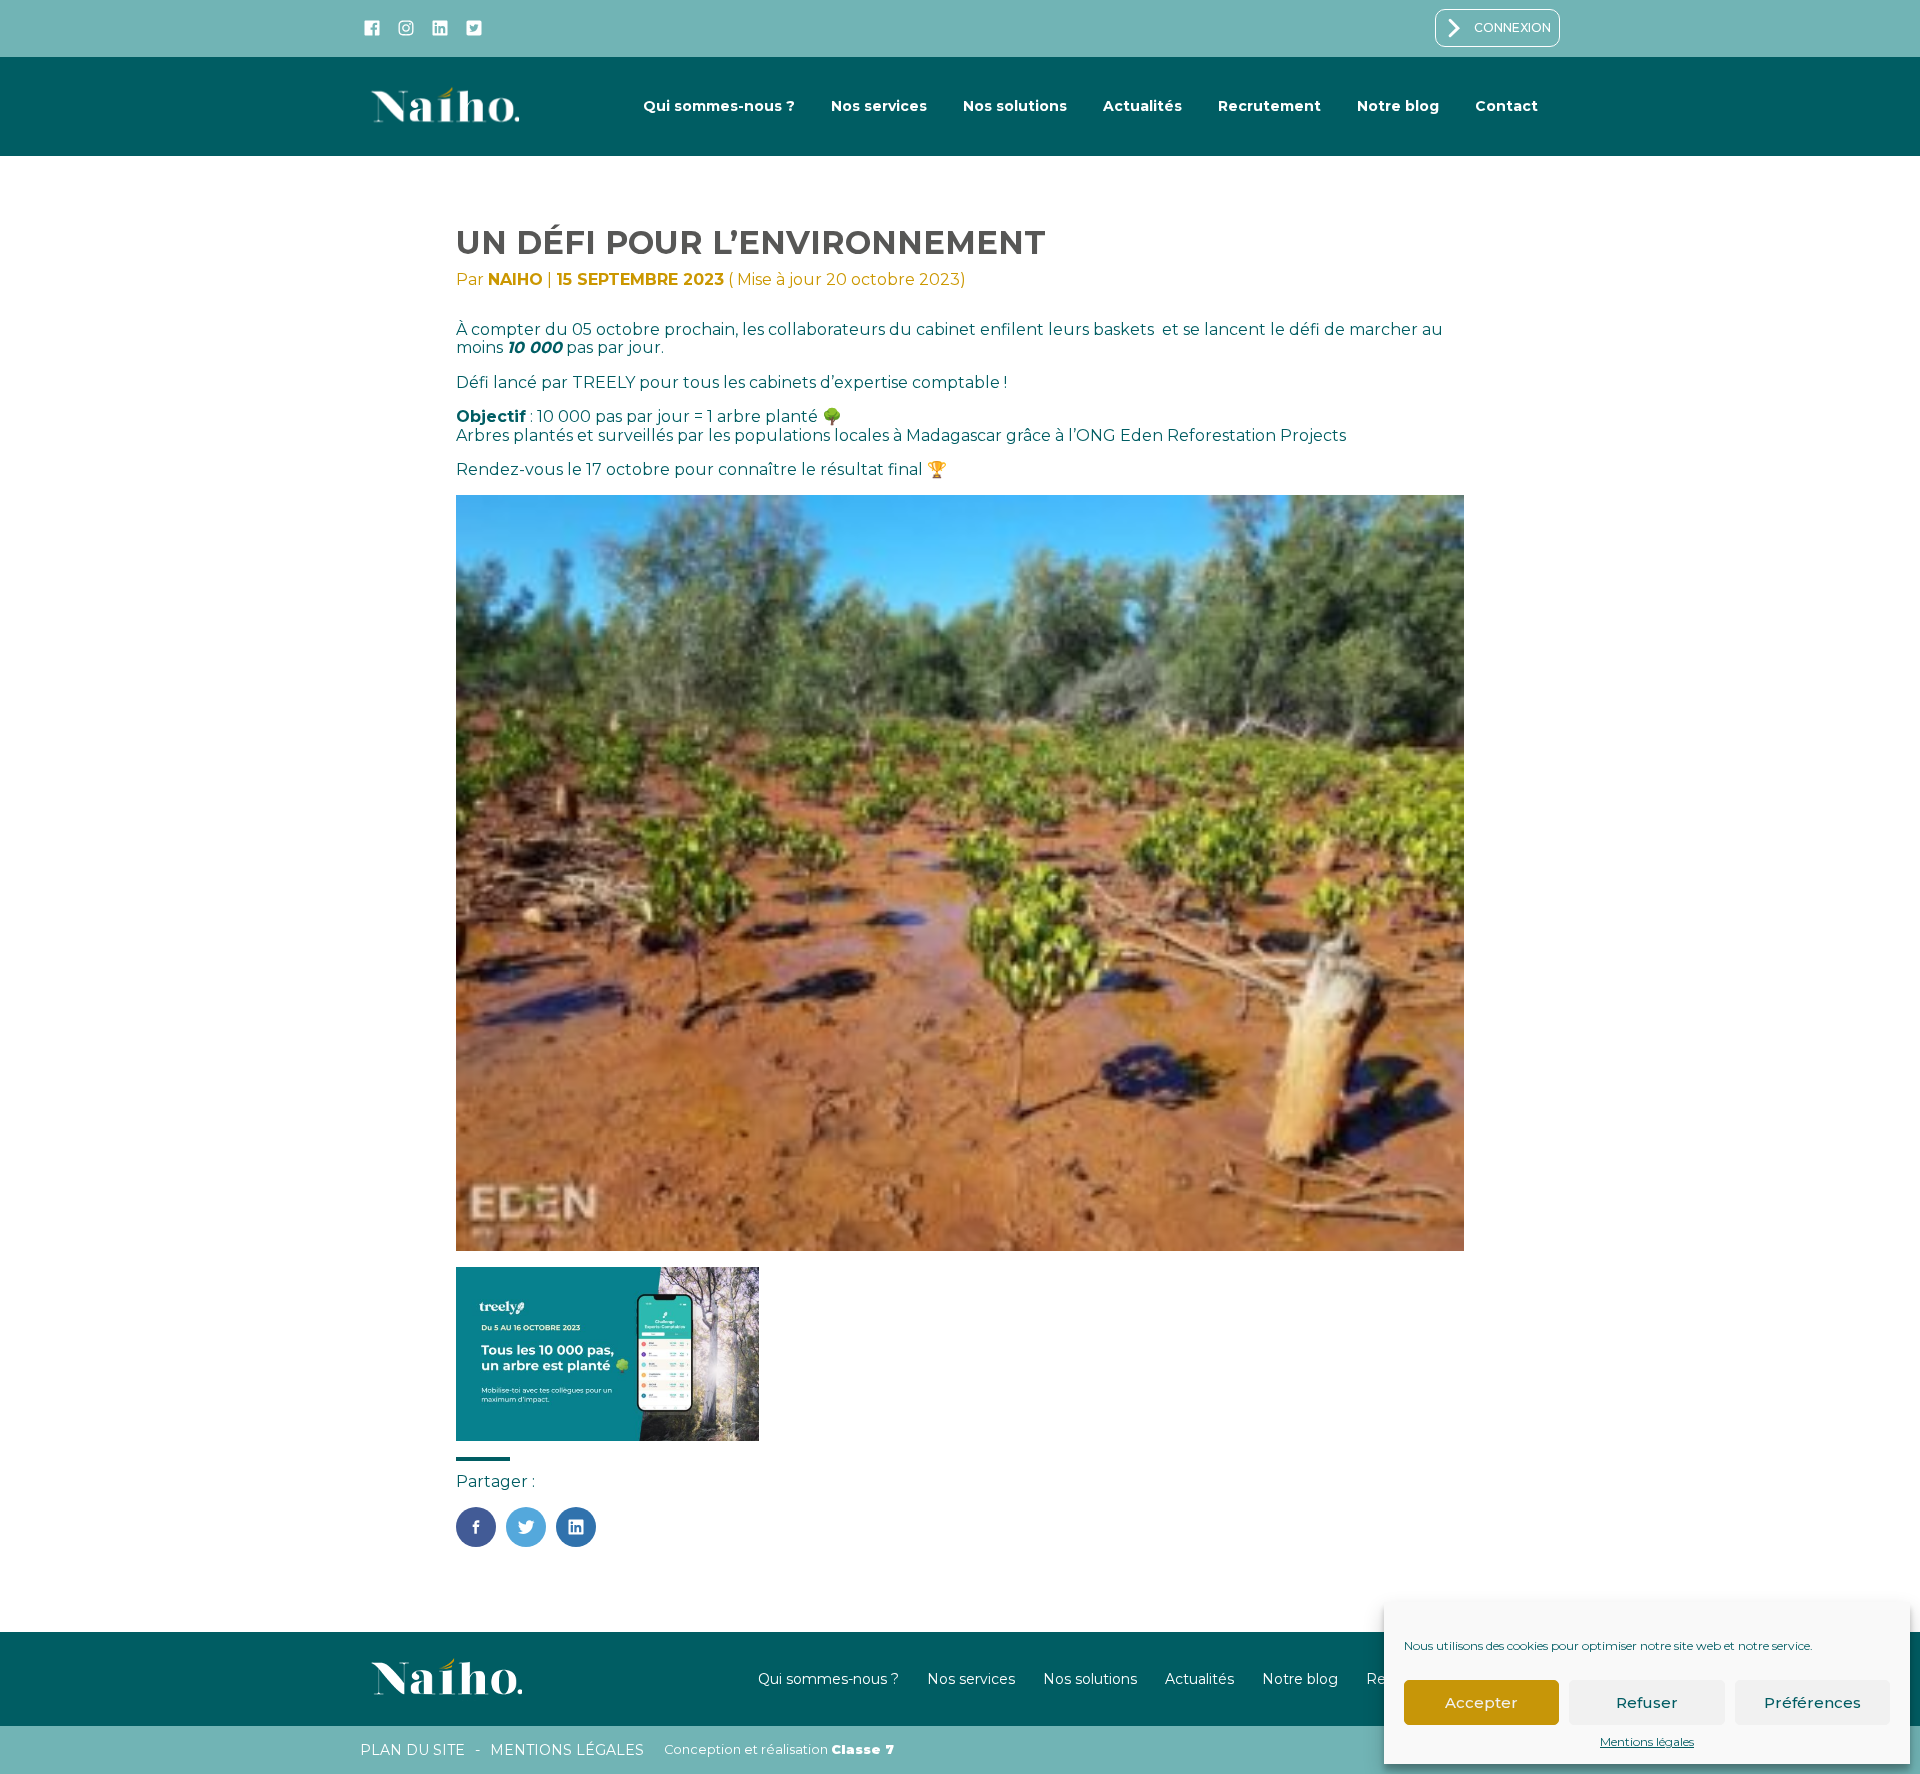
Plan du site (412, 1750)
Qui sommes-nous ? (719, 106)
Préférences (1812, 1702)
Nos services (879, 106)
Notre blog (1398, 106)
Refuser (1647, 1702)
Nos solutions (1015, 106)
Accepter (1481, 1702)
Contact (1506, 106)
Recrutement (1269, 106)
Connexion (1512, 27)
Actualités (1142, 106)
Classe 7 (862, 1749)
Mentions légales (1647, 1742)
